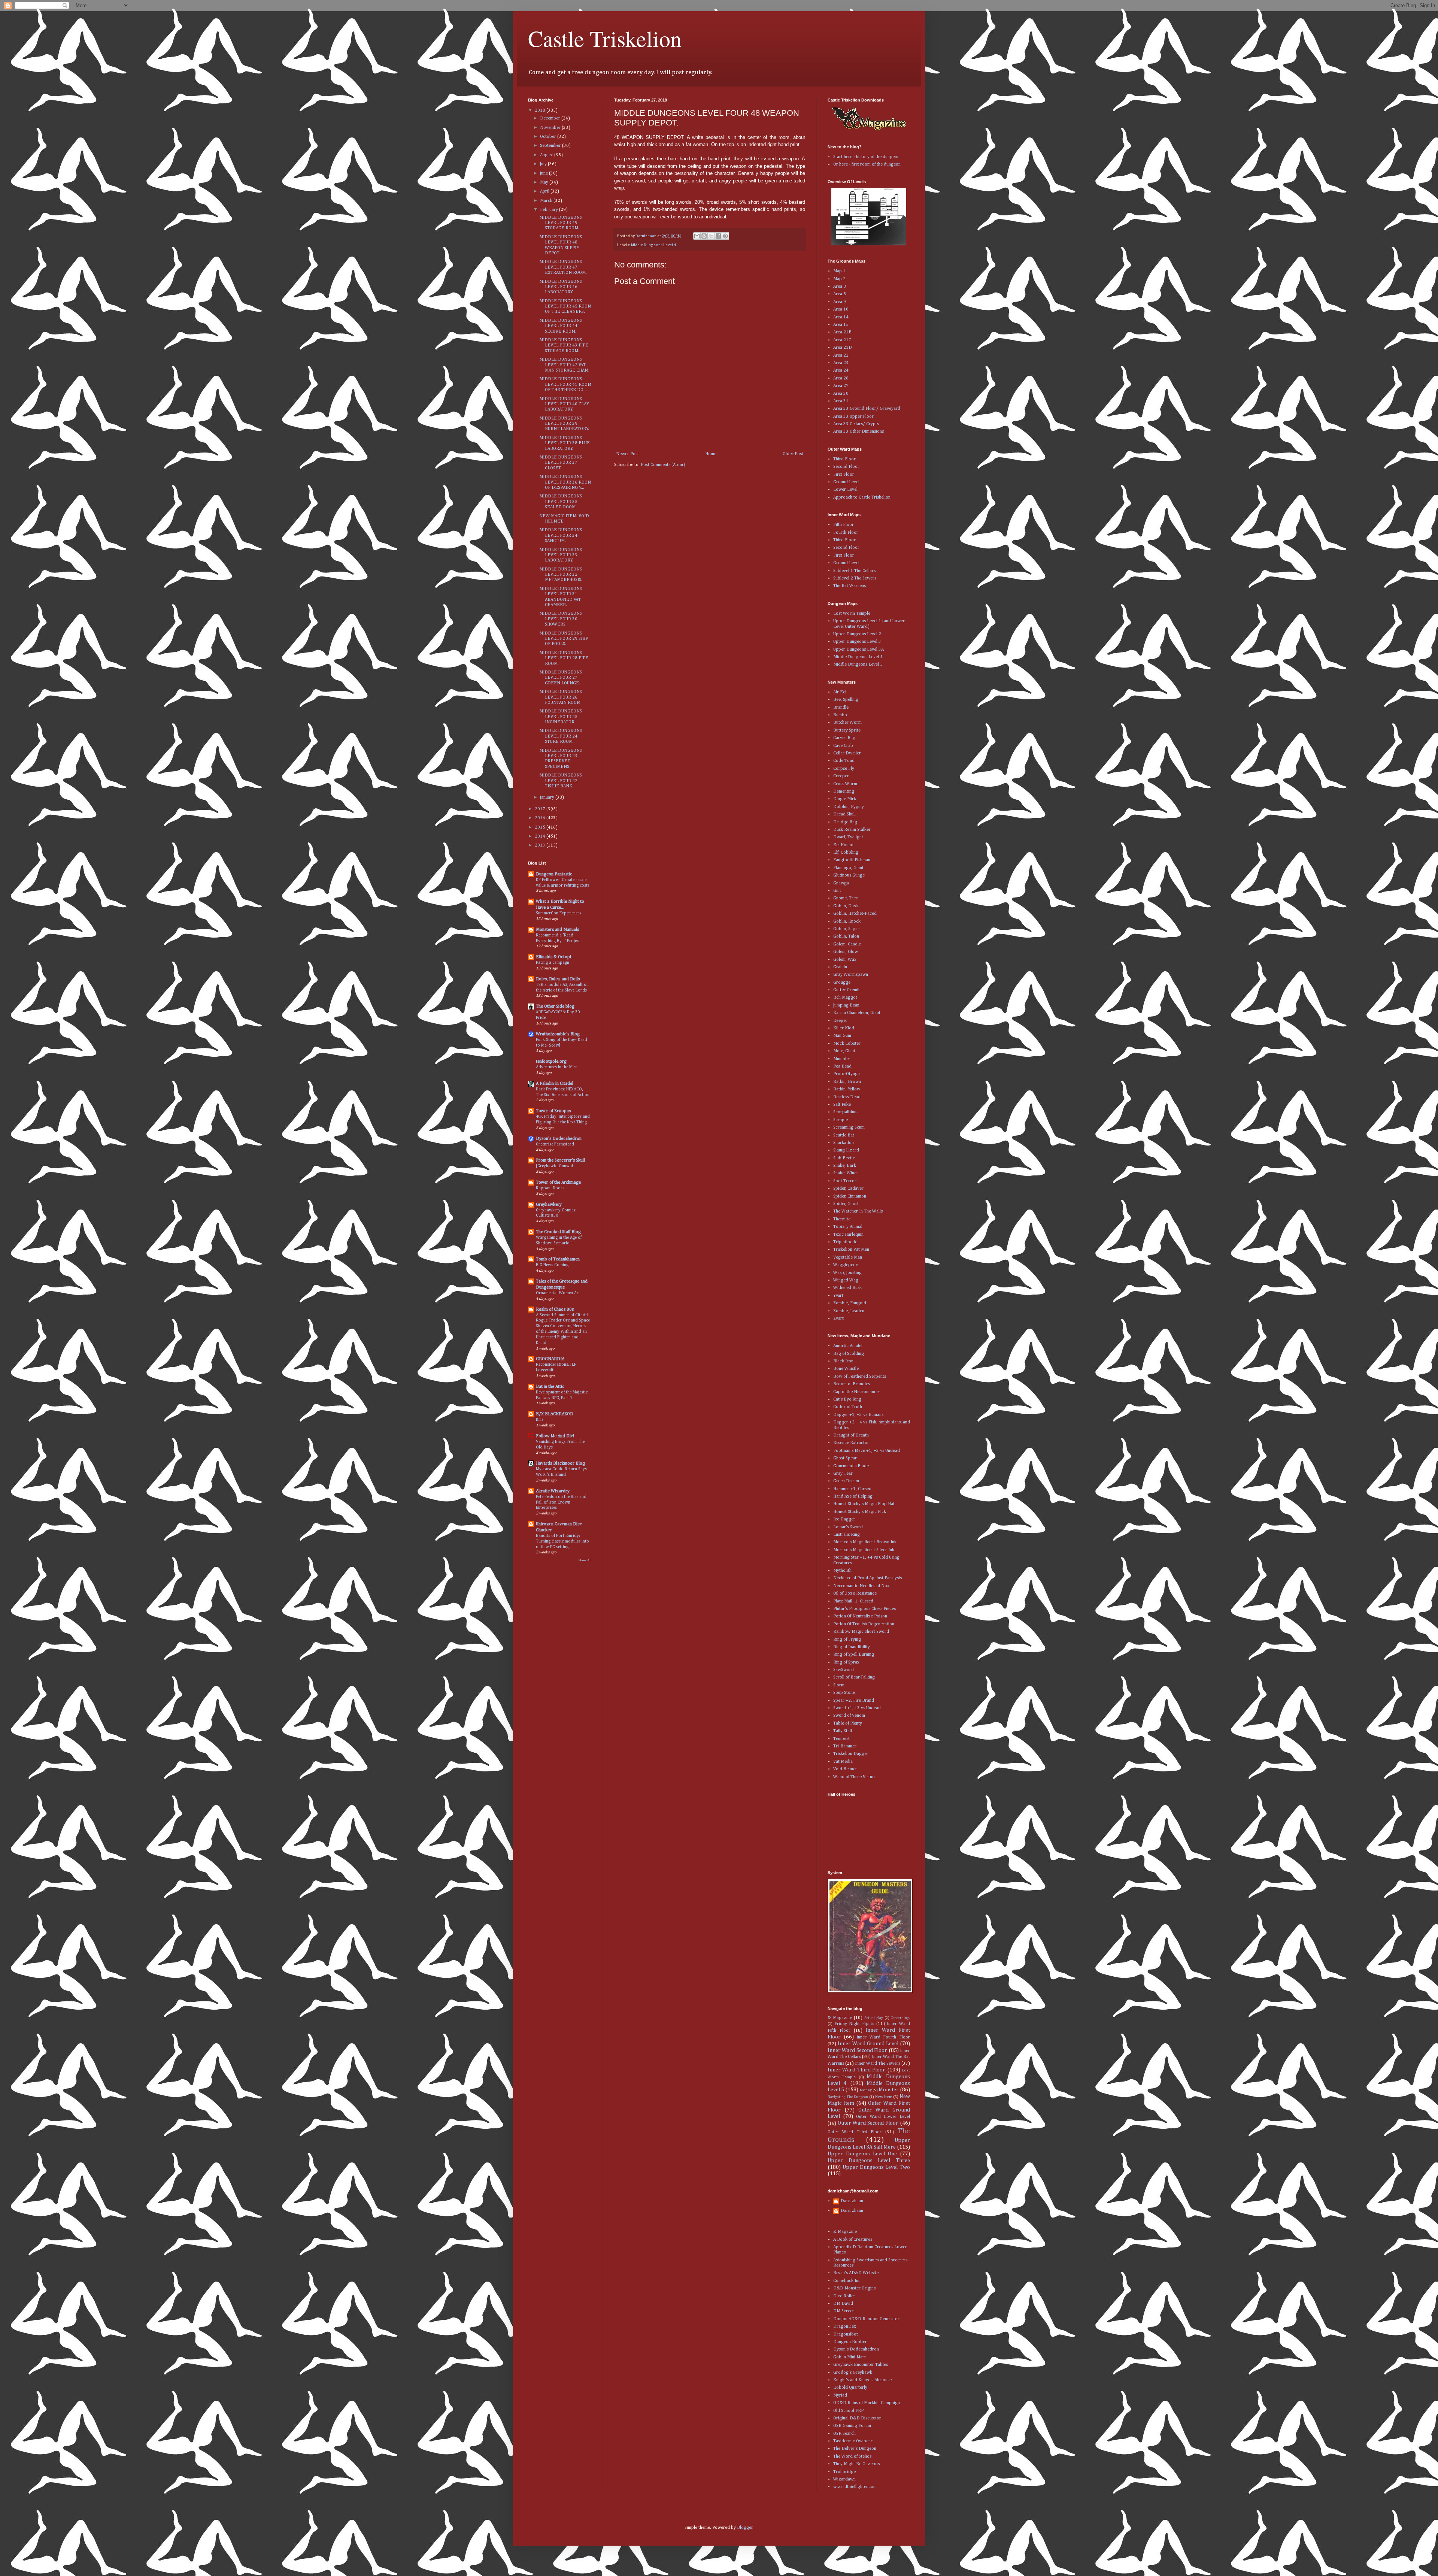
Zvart (838, 1319)
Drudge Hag (845, 822)
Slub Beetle (844, 1158)
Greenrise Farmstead (555, 1144)
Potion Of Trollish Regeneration (864, 1624)
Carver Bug (844, 738)
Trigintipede (845, 1242)
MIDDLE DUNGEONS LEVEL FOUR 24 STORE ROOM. (561, 736)
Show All (585, 1560)
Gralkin (840, 967)
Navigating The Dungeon (848, 2097)
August (547, 155)
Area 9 (840, 302)
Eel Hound (843, 845)
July (544, 164)
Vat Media (843, 1762)
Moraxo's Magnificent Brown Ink (865, 1542)
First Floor (844, 475)
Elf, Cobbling (846, 853)
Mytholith (842, 1571)
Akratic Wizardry (553, 1491)
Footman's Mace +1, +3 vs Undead (867, 1451)
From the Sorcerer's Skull (560, 1160)
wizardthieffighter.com (855, 2487)
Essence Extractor (851, 1443)
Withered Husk (847, 1288)
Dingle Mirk (845, 799)
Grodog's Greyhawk (853, 2373)
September (551, 146)
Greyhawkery (549, 1205)
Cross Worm (845, 784)
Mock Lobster (847, 1044)
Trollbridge (844, 2472)
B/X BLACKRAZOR (554, 1414)
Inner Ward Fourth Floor (883, 2037)
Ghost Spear (845, 1458)
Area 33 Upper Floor (853, 417)
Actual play (874, 2018)
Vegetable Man (848, 1257)
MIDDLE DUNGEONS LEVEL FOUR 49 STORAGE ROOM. (561, 223)
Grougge (842, 983)
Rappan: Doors (550, 1188)
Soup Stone (844, 1693)
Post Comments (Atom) (663, 465)
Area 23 (841, 363)
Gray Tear (843, 1474)
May (545, 182)
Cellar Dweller (847, 753)
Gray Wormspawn (851, 975)
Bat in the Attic (550, 1387)
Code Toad (844, 761)
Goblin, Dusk (846, 906)
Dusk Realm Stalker (852, 830)
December (551, 118)
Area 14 (841, 317)
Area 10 (841, 309)
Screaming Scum (849, 1127)
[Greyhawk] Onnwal (554, 1166)
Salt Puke (842, 1105)
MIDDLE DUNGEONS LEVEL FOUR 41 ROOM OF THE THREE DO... (565, 385)
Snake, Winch (846, 1173)
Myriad (840, 2395)
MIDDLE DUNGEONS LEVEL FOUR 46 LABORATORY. (561, 287)
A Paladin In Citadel (555, 1084)
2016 (541, 818)
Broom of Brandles (852, 1384)
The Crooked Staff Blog (558, 1232)
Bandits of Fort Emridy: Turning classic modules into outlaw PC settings (562, 1541)
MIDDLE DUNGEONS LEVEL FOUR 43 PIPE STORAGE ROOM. (564, 346)
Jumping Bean (846, 1005)
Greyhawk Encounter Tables (861, 2365)
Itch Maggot (845, 998)
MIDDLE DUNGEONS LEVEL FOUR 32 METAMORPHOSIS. (561, 575)
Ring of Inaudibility (852, 1647)
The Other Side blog (555, 1007)
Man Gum (842, 1036)
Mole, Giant (844, 1051)
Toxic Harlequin (848, 1235)
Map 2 (839, 279)
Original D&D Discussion (857, 2418)
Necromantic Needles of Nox (861, 1586)
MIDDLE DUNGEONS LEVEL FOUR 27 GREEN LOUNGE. (561, 678)
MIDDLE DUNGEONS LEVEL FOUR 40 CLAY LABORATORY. (564, 404)
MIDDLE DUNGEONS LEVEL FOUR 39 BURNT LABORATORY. (564, 424)
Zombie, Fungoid (850, 1303)
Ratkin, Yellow (847, 1089)
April (545, 191)
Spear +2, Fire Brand (854, 1701)
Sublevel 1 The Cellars (854, 571)
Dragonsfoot (846, 2334)
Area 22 (841, 355)
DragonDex (845, 2327)
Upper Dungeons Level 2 (857, 634)
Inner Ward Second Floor (857, 2050)
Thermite (842, 1219)
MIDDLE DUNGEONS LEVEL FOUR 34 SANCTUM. (561, 535)
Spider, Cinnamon (850, 1196)
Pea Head (842, 1066)
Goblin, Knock (847, 921)
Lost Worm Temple (852, 614)
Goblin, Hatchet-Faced (855, 914)
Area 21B (842, 332)
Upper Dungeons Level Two (876, 2167)
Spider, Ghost (846, 1204)
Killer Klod (844, 1028)
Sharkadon (844, 1143)
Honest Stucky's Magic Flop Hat (864, 1504)
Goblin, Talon (846, 936)
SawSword (844, 1670)
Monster (889, 2090)
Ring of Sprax (846, 1662)
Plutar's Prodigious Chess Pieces (864, 1609)
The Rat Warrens (850, 586)
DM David (843, 2304)
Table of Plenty (848, 1723)
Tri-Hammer (845, 1746)
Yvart (838, 1296)
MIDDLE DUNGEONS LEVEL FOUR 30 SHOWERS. (561, 619)
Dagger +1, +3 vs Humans (858, 1415)
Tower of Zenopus (553, 1111)
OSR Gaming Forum (852, 2426)
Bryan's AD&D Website (856, 2273)
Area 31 (841, 401)
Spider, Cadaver (848, 1189)
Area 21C (842, 340)
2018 (541, 111)
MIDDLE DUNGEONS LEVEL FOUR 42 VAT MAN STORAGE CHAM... (565, 365)
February (550, 210)
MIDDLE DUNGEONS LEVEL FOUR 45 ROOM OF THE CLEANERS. (565, 307)
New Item (884, 2097)
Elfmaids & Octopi (553, 957)
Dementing (844, 791)
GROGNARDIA (550, 1359)
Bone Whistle (846, 1369)
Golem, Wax (845, 960)
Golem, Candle (847, 944)
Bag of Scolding (849, 1354)
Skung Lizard (846, 1150)
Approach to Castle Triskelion (862, 497)
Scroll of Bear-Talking (854, 1677)
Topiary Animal (848, 1227)
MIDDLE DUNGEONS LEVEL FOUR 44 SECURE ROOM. (561, 326)
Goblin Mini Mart (850, 2357)
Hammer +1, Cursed (852, 1489)
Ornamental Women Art (558, 1293)
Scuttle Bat (844, 1135)
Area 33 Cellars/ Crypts (856, 424)
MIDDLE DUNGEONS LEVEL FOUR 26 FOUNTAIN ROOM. (561, 697)
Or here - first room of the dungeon (867, 164)
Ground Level (846, 482)
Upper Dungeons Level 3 (857, 642)
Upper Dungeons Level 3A (858, 650)
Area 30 (841, 394)
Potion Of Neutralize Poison (860, 1616)
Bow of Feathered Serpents (860, 1377)
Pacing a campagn (553, 963)
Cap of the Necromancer (857, 1392)
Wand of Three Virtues (855, 1777)
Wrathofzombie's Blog (558, 1034)
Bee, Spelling (846, 700)
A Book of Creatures (853, 2240)
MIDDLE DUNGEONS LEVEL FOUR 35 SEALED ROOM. (561, 502)
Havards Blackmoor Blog (560, 1463)
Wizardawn (844, 2479)
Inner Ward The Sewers (878, 2064)
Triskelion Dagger (851, 1754)
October (549, 137)
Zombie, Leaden (849, 1311)
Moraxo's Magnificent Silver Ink (864, 1550)
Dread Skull (844, 814)
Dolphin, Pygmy (849, 807)
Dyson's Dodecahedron (559, 1139)
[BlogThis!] (704, 236)
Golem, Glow (846, 952)
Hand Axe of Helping (853, 1496)
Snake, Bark (845, 1166)
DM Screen (844, 2311)
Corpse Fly (844, 769)
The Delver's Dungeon (855, 2449)
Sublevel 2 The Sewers (855, 578)
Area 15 (841, 325)
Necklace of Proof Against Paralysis (867, 1578)
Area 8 (840, 287)
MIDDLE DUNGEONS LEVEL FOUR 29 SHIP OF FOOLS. (564, 639)
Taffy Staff (843, 1731)
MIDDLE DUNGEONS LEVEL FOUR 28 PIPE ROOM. (564, 658)
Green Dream (846, 1481)
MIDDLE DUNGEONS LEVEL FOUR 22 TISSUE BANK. (561, 781)
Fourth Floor (846, 533)
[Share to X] (711, 236)
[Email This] (697, 236)
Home (711, 454)
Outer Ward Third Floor (855, 2132)
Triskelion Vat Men (851, 1250)
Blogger (745, 2528)
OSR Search (844, 2434)
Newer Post (627, 454)
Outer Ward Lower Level (883, 2117)
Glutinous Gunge (849, 875)
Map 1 (839, 271)
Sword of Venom (849, 1716)
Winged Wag (846, 1280)
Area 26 (841, 378)
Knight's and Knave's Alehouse (862, 2380)
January (548, 797)
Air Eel (840, 692)
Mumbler (842, 1059)
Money (866, 2090)
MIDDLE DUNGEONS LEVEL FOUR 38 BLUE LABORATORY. (565, 443)
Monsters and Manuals (557, 930)
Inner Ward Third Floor (856, 2070)
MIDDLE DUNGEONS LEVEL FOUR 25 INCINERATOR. (561, 717)
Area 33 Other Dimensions (858, 432)
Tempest (841, 1739)
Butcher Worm (847, 723)
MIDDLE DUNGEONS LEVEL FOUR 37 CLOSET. (561, 463)
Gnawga (841, 883)
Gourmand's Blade (851, 1466)
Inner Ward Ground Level (868, 2044)
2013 (541, 845)
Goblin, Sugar (846, 929)
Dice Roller (844, 2296)
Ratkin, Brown (847, 1082)
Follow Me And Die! (555, 1436)
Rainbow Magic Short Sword (861, 1632)
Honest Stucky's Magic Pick (860, 1512)
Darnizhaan (852, 2201)
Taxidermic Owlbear (853, 2441)
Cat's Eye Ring (847, 1399)
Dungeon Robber (850, 2342)
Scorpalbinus (846, 1112)
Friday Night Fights (854, 2024)
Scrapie (841, 1120)
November (551, 128)
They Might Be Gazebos (856, 2464)
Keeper (840, 1021)
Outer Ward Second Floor (868, 2123)
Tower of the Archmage (558, 1183)
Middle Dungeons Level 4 (653, 245)
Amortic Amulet (848, 1346)
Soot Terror (845, 1181)
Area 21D (843, 348)
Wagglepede (846, 1265)
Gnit (837, 891)
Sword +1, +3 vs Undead (857, 1708)
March (547, 201)
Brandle (841, 708)
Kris (540, 1420)
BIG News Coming (552, 1265)
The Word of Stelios (852, 2457)
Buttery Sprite (847, 730)
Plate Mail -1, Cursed (853, 1601)
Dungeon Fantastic (554, 874)
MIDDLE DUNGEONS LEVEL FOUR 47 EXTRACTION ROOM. (563, 267)
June (544, 173)
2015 (541, 827)
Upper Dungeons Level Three (869, 2161)
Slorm (839, 1685)
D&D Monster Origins (854, 2288)
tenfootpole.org (551, 1062)
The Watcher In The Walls (858, 1211)
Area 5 (840, 294)
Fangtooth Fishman (852, 860)
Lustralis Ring (847, 1535)
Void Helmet (845, 1769)
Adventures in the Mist (556, 1067)
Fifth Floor (844, 525)
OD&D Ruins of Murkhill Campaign (867, 2403)
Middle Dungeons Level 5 (858, 665)
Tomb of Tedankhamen (558, 1259)
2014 (541, 836)
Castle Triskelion (605, 38)
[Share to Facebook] (718, 236)
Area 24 (841, 370)
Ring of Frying (847, 1640)
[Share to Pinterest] (725, 236)
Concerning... (900, 2018)
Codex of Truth (848, 1407)
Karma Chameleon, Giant (857, 1013)
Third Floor (844, 459)
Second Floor (846, 467)
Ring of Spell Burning (854, 1655)
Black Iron (843, 1361)
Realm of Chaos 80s (555, 1310)
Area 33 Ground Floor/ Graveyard (867, 409)
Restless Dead (847, 1097)
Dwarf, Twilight (848, 837)
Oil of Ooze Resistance (855, 1593)
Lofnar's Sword (848, 1527)
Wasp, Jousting (847, 1273)
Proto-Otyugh (847, 1074)
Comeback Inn (847, 2281)
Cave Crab (843, 746)
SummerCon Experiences (559, 913)
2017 (541, 809)
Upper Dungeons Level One (862, 2154)
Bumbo (840, 715)
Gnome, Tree (846, 898)
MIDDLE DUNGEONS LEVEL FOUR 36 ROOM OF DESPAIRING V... (565, 482)
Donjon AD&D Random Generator (866, 2319)
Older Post (793, 454)
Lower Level (845, 490)
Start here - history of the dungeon (866, 157)
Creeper (841, 776)
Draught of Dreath (851, 1435)
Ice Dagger (844, 1519)
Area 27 (841, 386)
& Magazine (840, 2018)
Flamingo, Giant (848, 868)
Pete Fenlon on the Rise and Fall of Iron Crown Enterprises (561, 1502)
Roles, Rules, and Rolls (558, 979)
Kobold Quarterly (850, 2388)
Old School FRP (848, 2411)
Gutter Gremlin (847, 990)
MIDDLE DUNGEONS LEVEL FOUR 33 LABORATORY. (561, 555)
